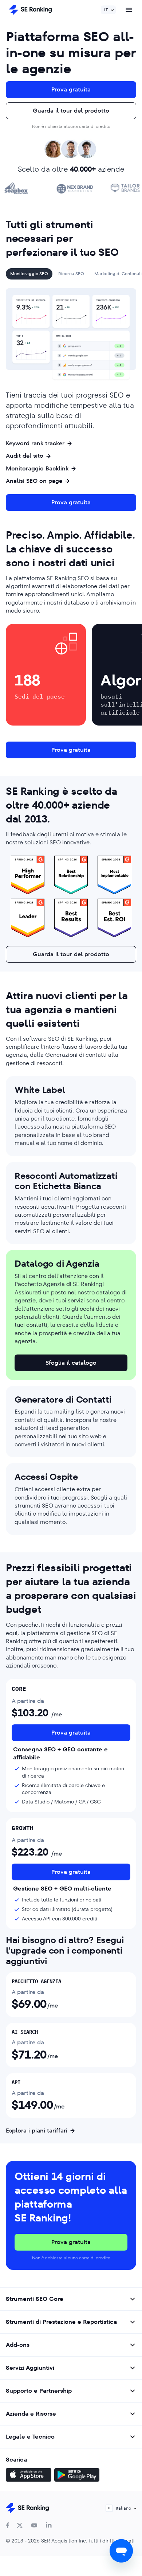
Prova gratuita (71, 89)
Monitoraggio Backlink (37, 469)
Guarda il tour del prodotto (71, 111)
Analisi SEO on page (34, 481)
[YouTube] (34, 2525)
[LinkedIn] (49, 2525)
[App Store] (29, 2476)
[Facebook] (8, 2525)
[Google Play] (77, 2476)
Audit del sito (25, 456)
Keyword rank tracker (35, 443)
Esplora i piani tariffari (37, 2131)
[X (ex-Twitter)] (20, 2525)
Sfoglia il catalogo (71, 1363)
